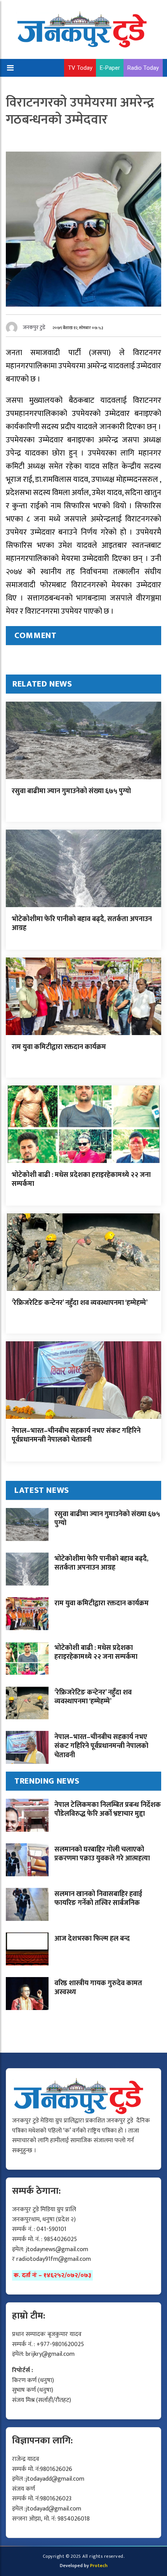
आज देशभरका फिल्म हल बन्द (92, 1939)
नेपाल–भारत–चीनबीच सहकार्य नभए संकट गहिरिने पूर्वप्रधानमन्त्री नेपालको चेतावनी (76, 1435)
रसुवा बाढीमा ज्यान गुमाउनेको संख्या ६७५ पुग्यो (71, 791)
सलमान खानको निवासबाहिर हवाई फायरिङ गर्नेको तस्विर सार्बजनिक (98, 1899)
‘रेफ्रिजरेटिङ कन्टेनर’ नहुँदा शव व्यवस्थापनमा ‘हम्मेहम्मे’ (80, 1303)
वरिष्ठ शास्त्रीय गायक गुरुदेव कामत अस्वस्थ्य (98, 1988)
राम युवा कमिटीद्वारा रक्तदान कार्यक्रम (59, 1047)
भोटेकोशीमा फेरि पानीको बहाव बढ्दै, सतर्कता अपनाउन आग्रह (82, 924)
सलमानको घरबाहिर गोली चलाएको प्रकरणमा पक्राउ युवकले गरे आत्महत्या (102, 1854)
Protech (99, 2566)
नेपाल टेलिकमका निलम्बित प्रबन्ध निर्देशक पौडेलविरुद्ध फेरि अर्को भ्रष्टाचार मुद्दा (108, 1809)
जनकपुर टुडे (34, 327)
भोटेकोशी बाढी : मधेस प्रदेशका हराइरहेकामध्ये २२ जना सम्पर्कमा (81, 1179)
